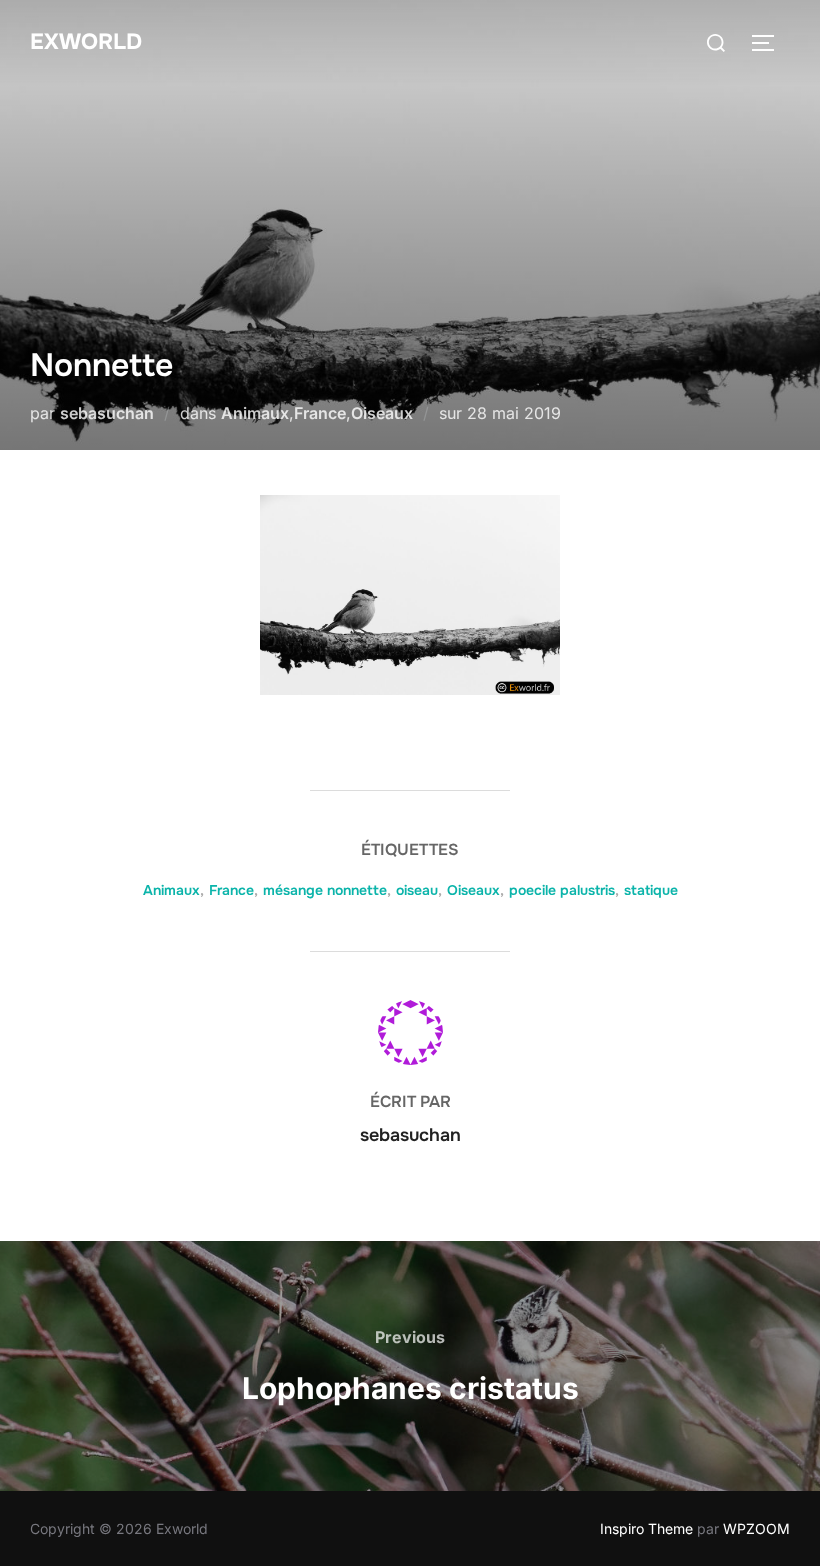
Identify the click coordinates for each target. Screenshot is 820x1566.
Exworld (86, 42)
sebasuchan (107, 413)
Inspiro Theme (646, 1528)
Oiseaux (382, 413)
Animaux (255, 413)
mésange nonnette (325, 890)
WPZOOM (756, 1528)
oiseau (417, 890)
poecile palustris (562, 890)
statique (651, 890)
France (320, 413)
